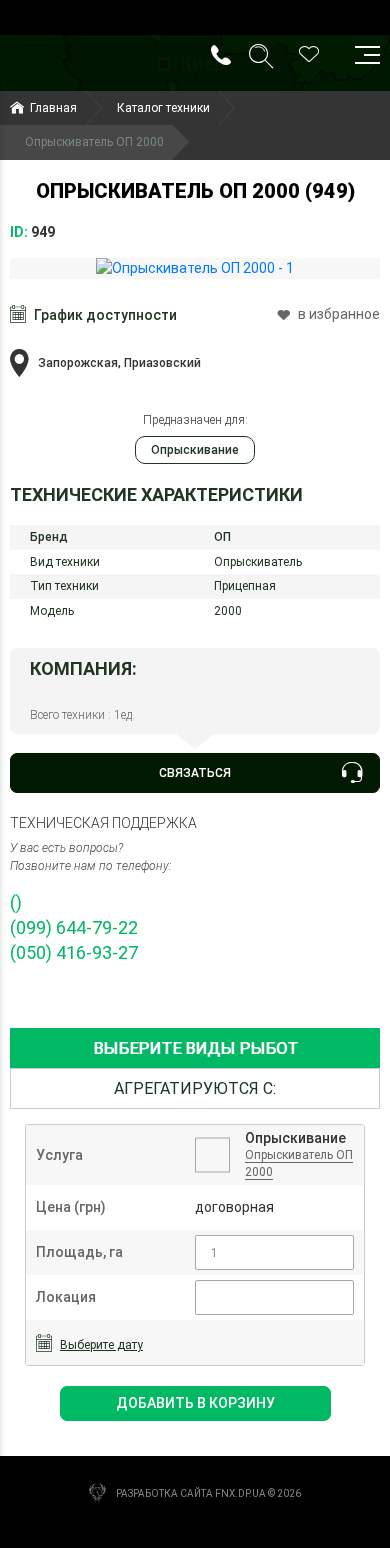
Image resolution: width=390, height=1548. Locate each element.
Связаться (195, 773)
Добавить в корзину (195, 1403)
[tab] (195, 1048)
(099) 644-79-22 (74, 927)
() (16, 902)
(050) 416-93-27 (74, 952)
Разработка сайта (164, 1493)
